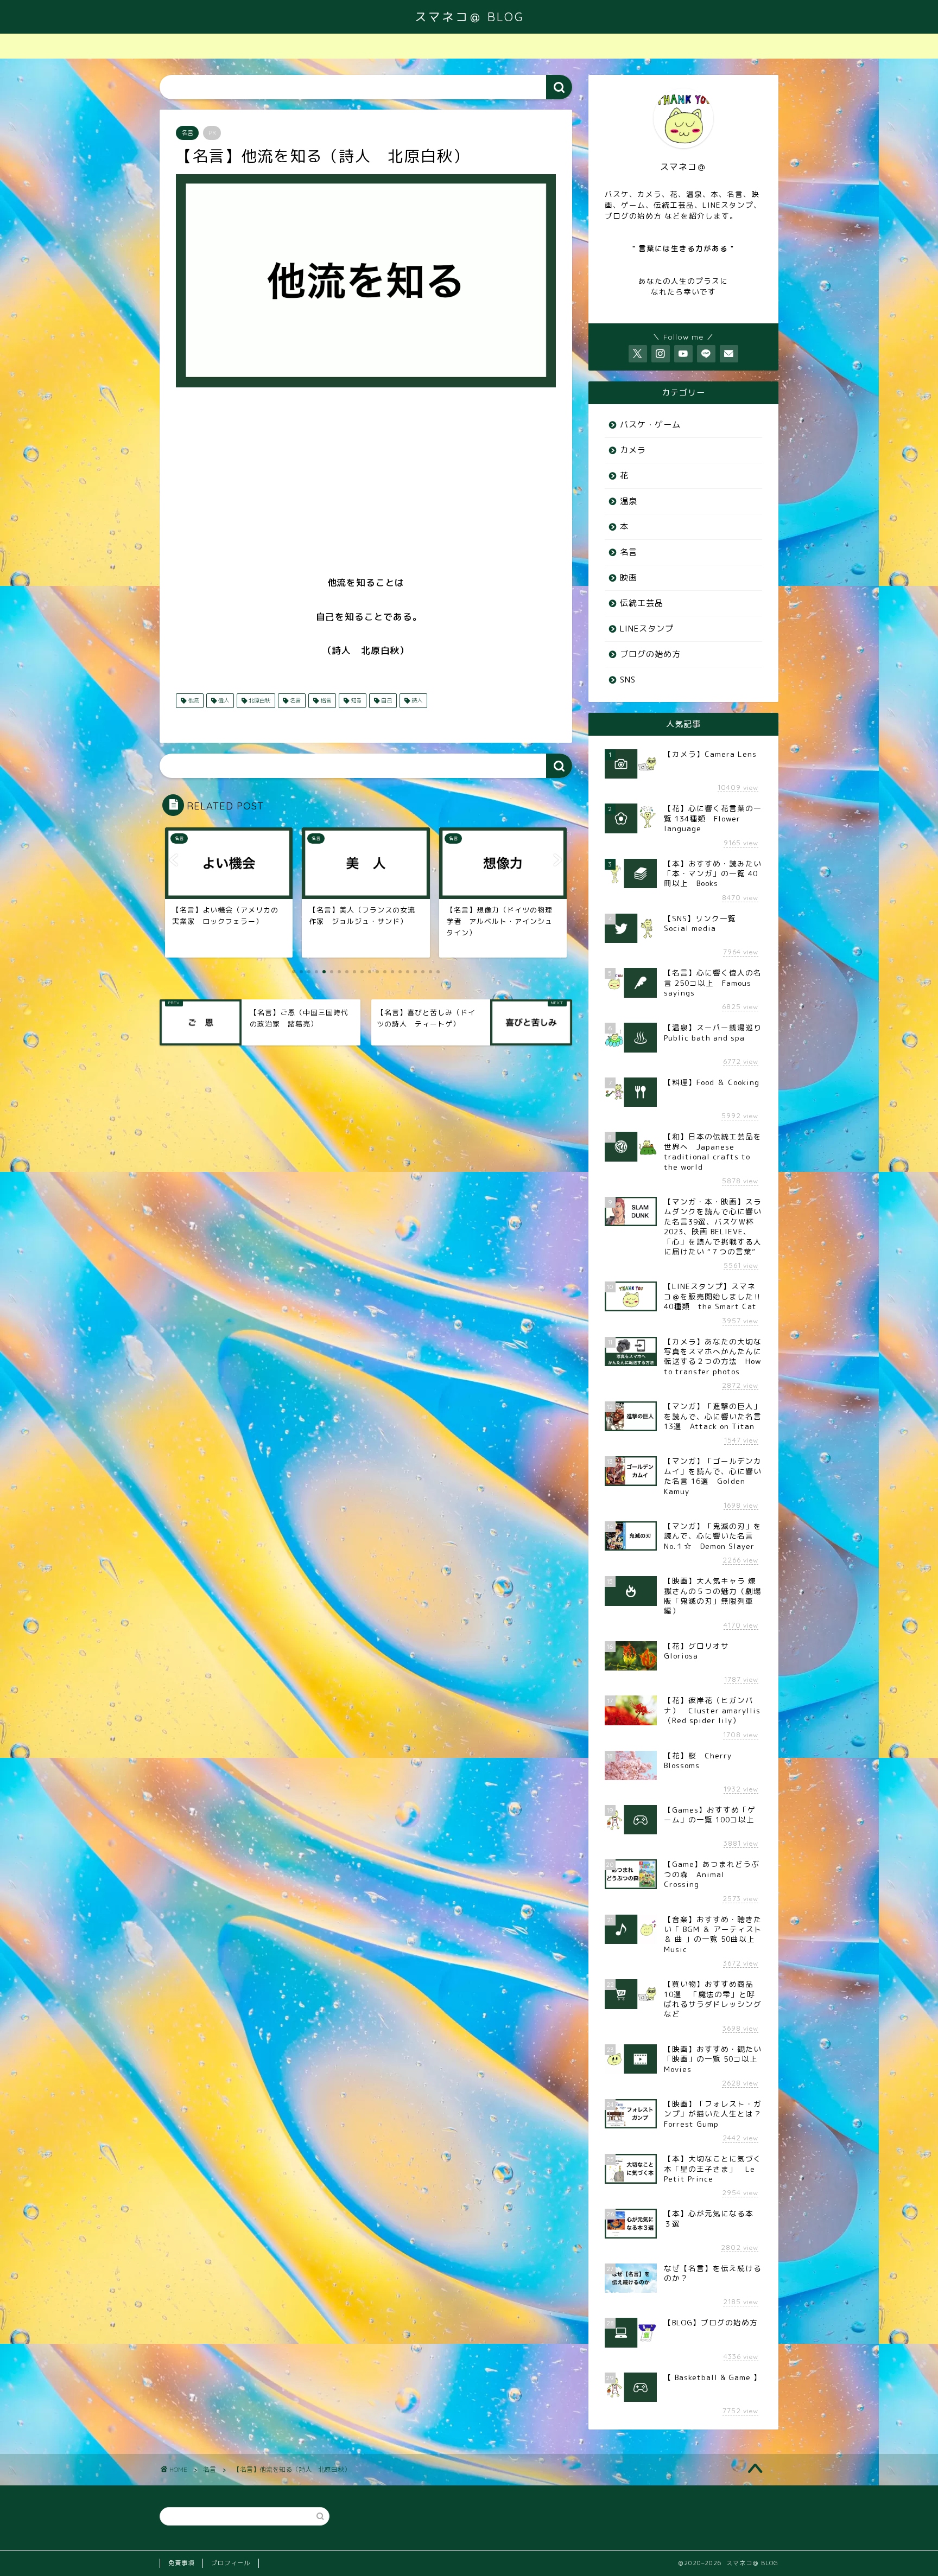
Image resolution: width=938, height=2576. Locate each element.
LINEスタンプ (647, 629)
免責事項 (181, 2563)
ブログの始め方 (650, 654)
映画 (629, 578)
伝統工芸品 (642, 603)
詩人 (416, 700)
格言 (325, 700)
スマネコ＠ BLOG (469, 17)
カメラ (633, 450)
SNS (628, 680)
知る (355, 700)
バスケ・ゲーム (650, 425)
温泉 (629, 501)
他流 (192, 700)
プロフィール (231, 2563)
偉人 (223, 700)
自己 (386, 700)
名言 (187, 133)
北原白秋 (259, 700)
